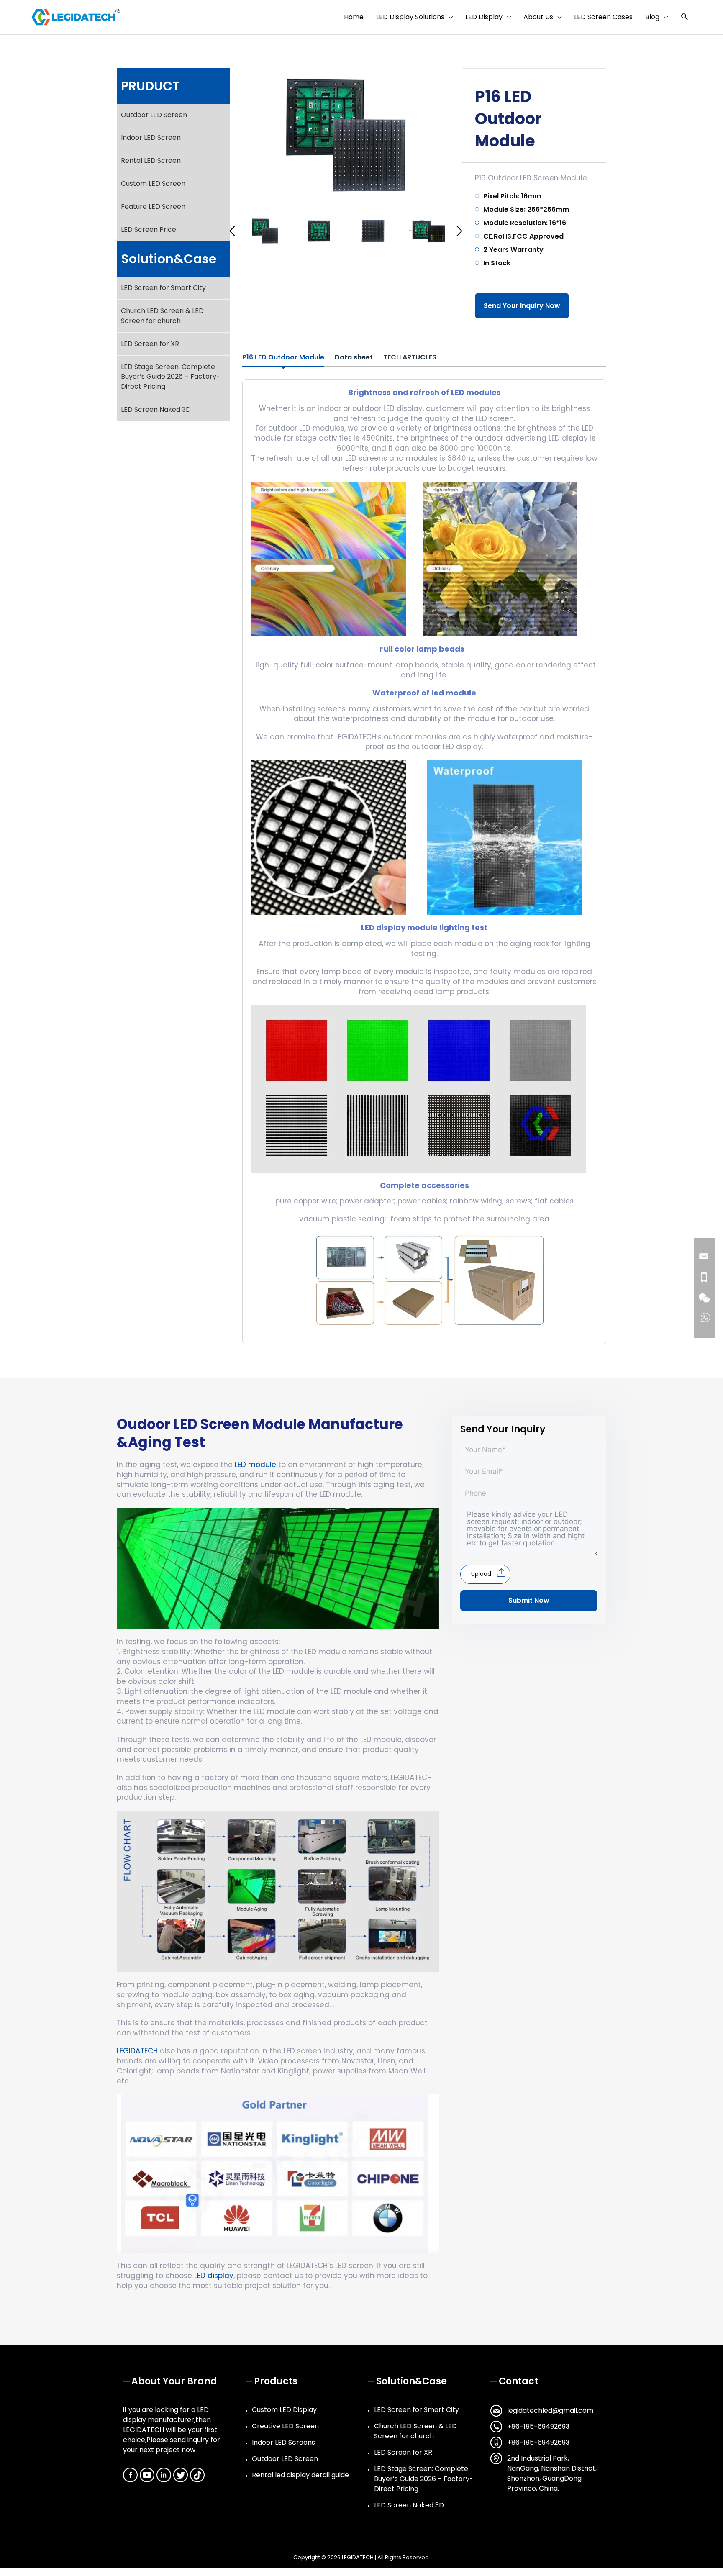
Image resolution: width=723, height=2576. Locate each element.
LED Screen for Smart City (163, 288)
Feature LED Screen (153, 207)
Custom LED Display (284, 2410)
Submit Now (529, 1600)
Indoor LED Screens (283, 2442)
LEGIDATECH (137, 2051)
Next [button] (459, 231)
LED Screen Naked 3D (156, 409)
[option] (346, 135)
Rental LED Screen (151, 160)
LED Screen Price (149, 230)
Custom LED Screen (153, 183)
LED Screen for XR (150, 344)
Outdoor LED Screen (154, 115)
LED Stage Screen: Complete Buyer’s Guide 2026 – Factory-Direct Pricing (170, 377)
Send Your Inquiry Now (522, 306)
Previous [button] (232, 231)
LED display (214, 2276)
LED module (255, 1465)
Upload (481, 1574)
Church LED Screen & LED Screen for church (162, 316)
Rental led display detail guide (300, 2475)
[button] (685, 17)
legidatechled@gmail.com (550, 2411)
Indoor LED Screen (151, 137)
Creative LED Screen (285, 2426)
